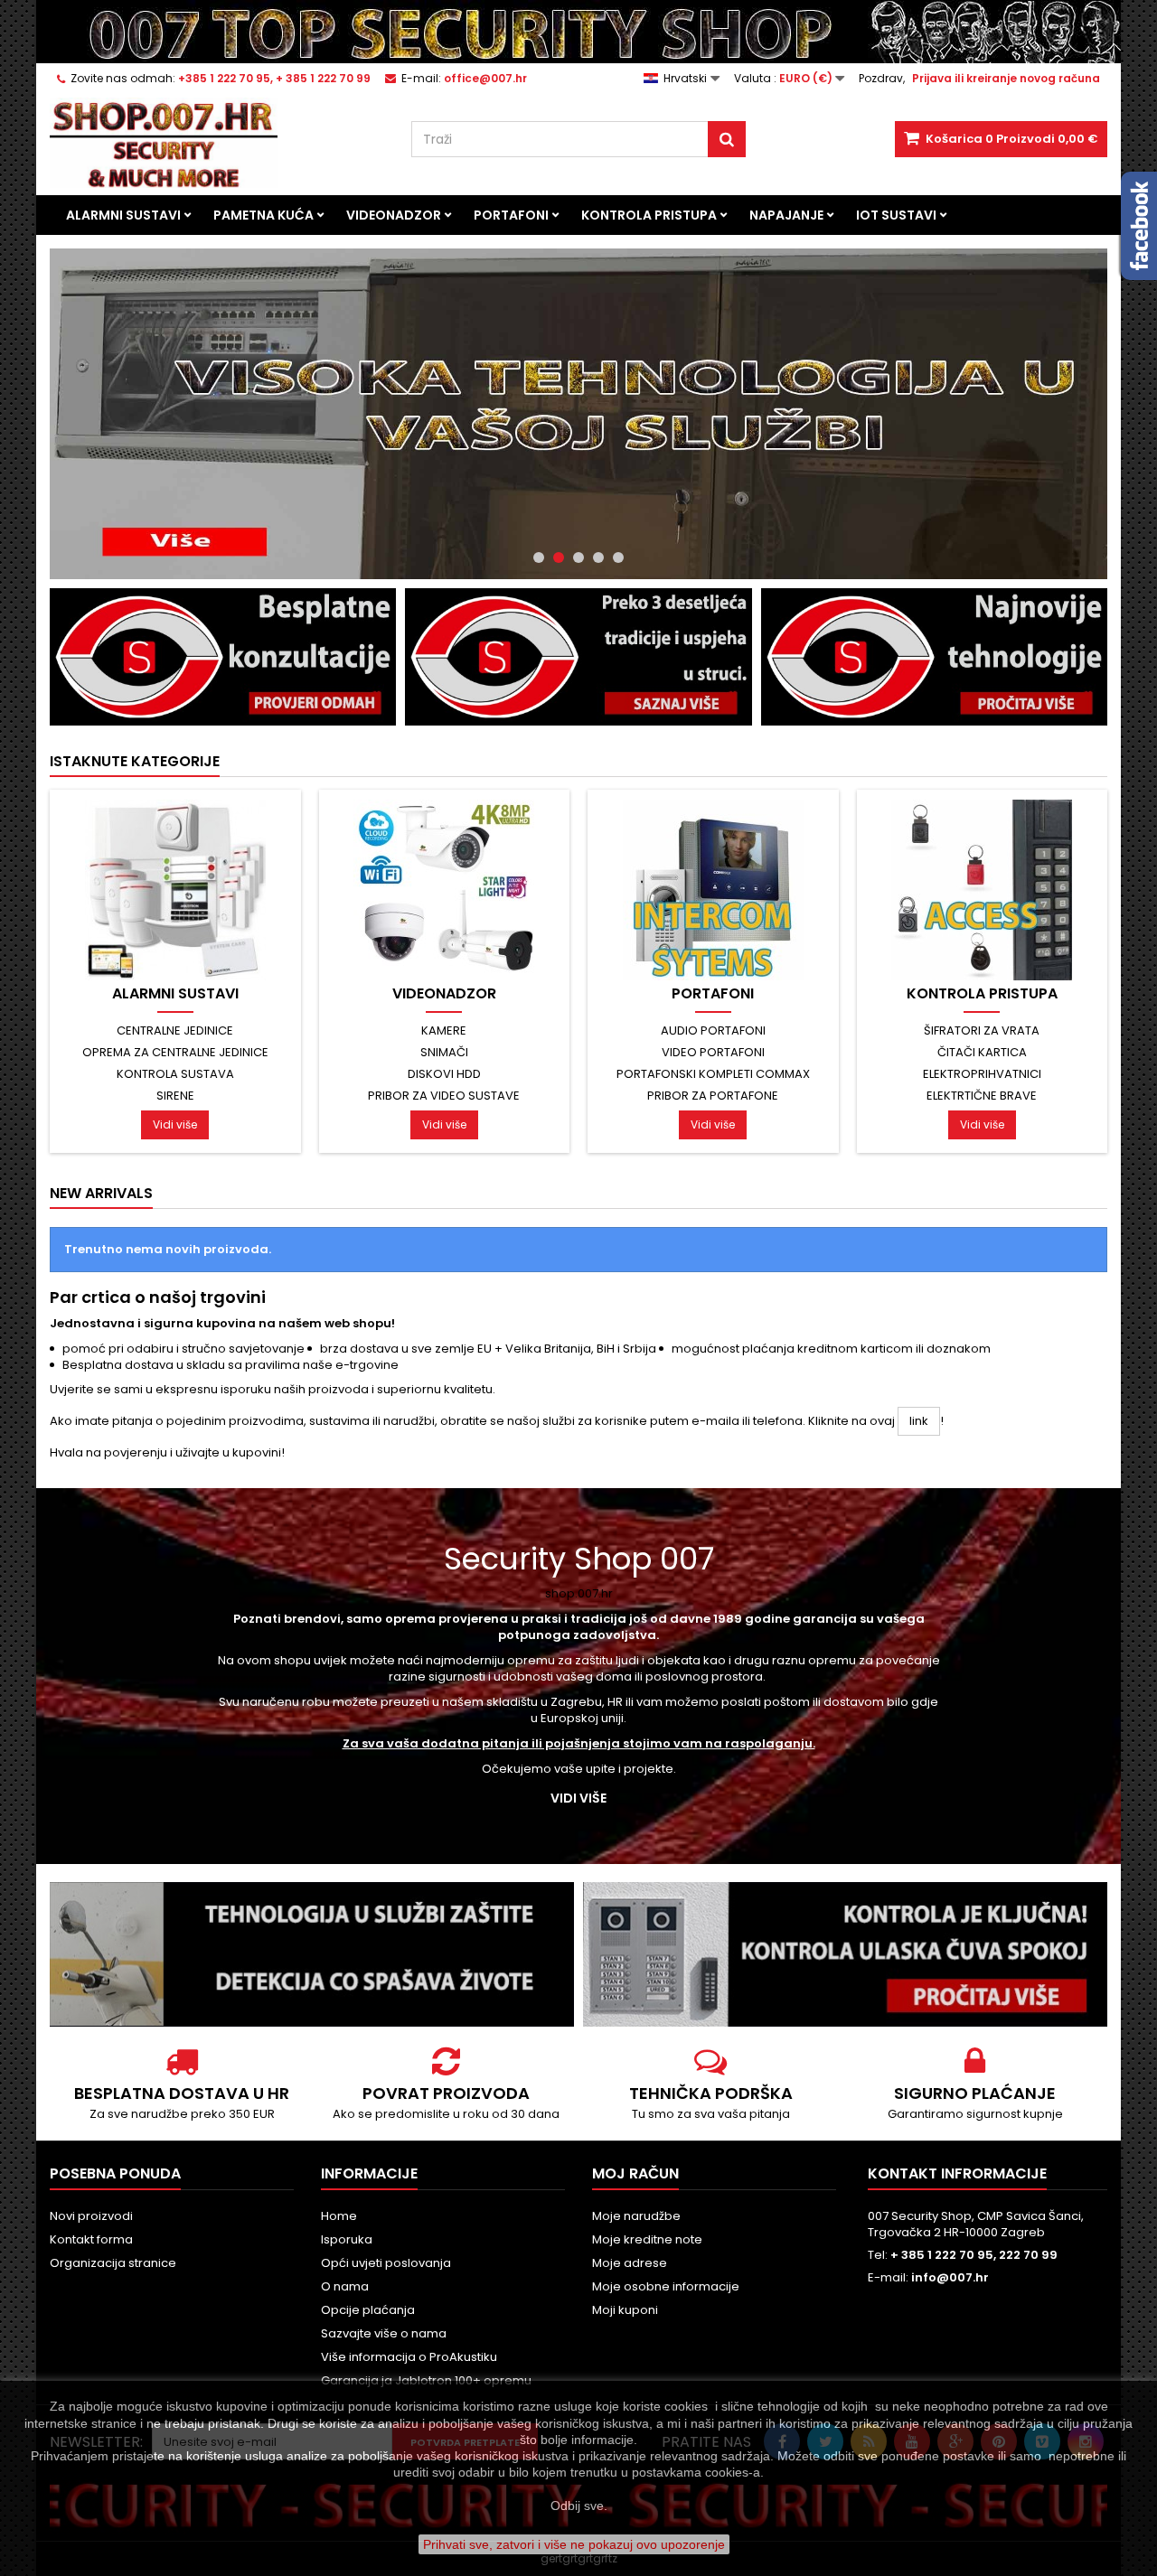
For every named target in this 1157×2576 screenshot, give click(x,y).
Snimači (444, 1052)
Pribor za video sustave (444, 1096)
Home (339, 2216)
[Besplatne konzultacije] (223, 656)
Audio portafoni (713, 1030)
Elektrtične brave (982, 1096)
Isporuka (347, 2239)
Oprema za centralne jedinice (175, 1052)
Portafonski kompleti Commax (713, 1074)
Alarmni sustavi (123, 215)
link (919, 1421)
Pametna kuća (263, 215)
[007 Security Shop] (217, 143)
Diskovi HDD (444, 1074)
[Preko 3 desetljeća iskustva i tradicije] (578, 656)
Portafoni (511, 215)
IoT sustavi (896, 215)
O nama (345, 2286)
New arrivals (101, 1193)
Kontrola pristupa (649, 215)
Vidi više (175, 1124)
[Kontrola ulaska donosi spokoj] (845, 1954)
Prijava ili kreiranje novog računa (1006, 78)
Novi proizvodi (91, 2216)
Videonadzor (394, 215)
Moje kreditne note (647, 2239)
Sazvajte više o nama (384, 2333)
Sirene (175, 1096)
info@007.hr (950, 2277)
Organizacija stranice (113, 2263)
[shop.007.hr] (578, 414)
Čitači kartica (982, 1052)
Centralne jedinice (175, 1030)
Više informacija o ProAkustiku (409, 2357)
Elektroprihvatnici (982, 1074)
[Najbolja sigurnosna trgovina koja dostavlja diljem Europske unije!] (578, 32)
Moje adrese (630, 2263)
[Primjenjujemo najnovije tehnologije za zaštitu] (934, 656)
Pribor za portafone (713, 1096)
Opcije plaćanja (368, 2310)
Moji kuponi (625, 2310)
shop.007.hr (579, 1593)
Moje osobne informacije (666, 2286)
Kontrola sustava (175, 1074)
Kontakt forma (91, 2239)
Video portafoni (713, 1052)
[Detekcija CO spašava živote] (312, 1954)
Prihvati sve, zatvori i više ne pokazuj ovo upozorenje (574, 2544)
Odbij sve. (579, 2506)
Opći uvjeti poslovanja (386, 2263)
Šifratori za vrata (982, 1030)
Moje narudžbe (636, 2216)
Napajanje (786, 215)
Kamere (444, 1030)
